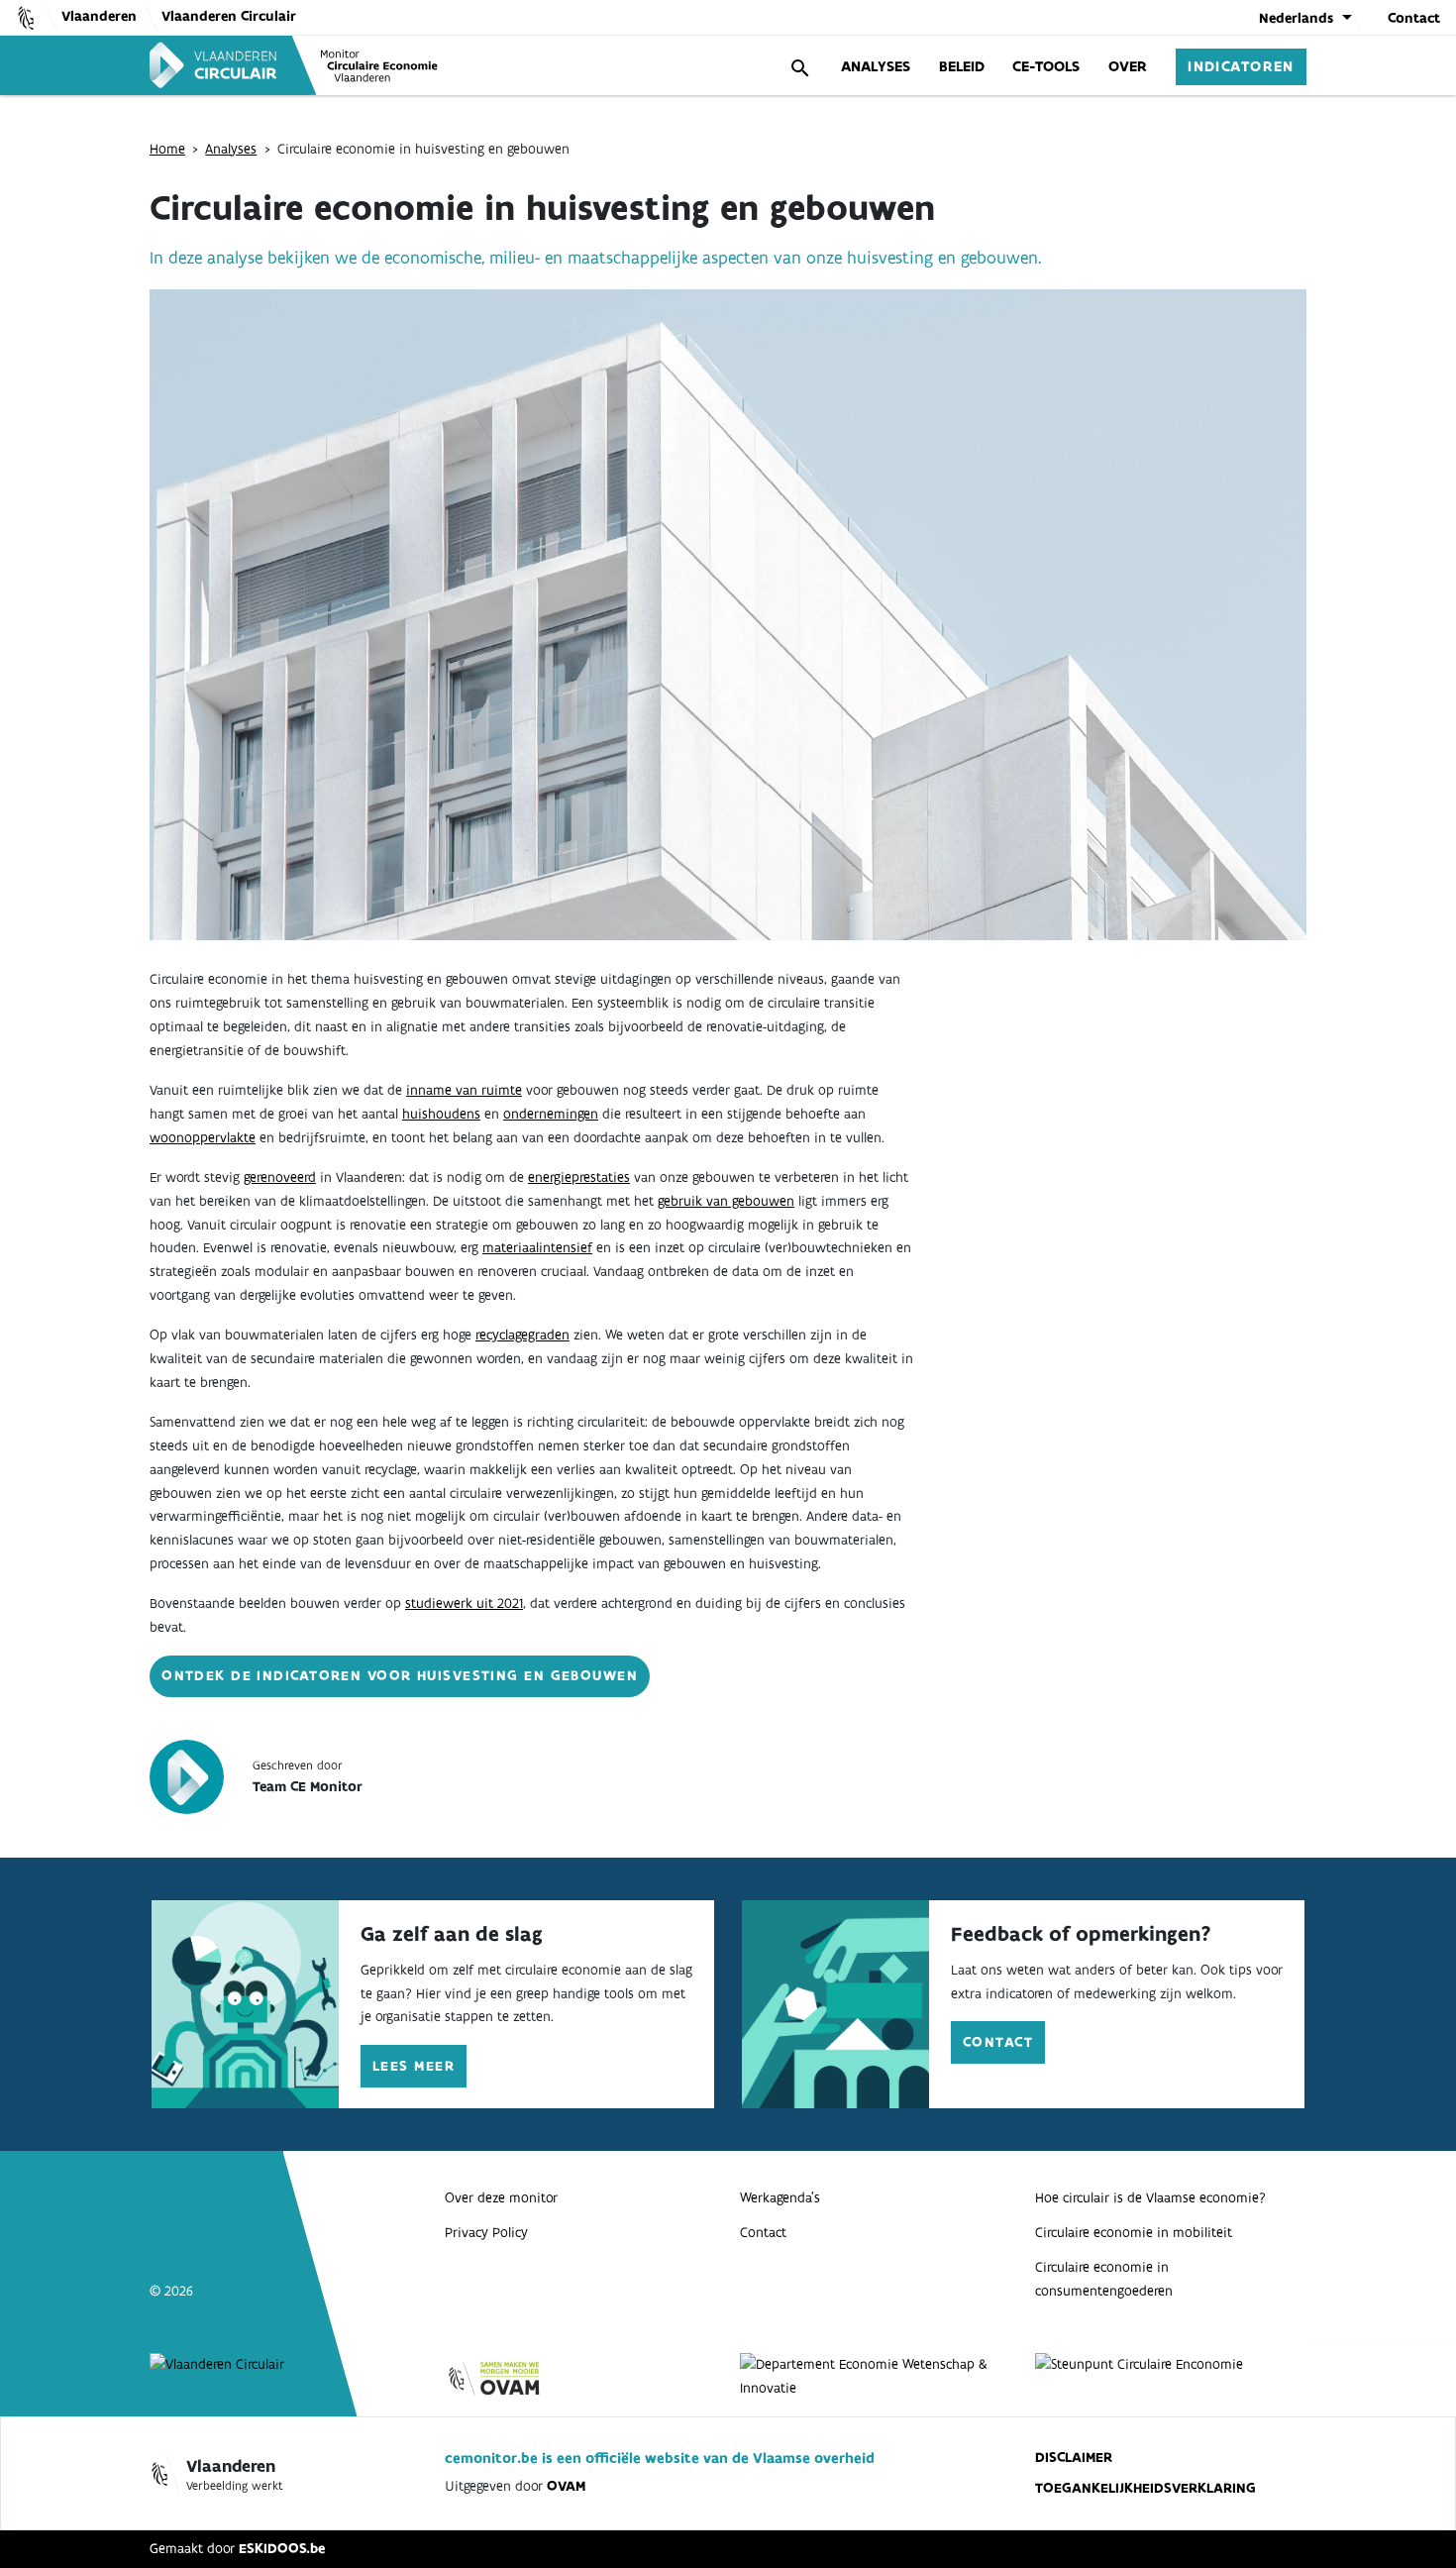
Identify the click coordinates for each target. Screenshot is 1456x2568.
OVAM (566, 2486)
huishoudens (441, 1114)
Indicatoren (1241, 66)
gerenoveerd (280, 1177)
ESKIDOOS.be (282, 2548)
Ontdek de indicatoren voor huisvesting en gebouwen (400, 1675)
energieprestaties (579, 1177)
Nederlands (1296, 18)
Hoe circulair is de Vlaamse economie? (1150, 2197)
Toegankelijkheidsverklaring (1145, 2488)
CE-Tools (1046, 66)
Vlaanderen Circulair (229, 16)
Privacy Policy (486, 2232)
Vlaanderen (99, 16)
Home (167, 149)
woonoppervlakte (203, 1137)
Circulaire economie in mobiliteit (1134, 2232)
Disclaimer (1074, 2457)
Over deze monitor (501, 2197)
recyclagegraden (522, 1335)
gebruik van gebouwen (726, 1201)
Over (1128, 66)
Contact (1414, 18)
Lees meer (414, 2066)
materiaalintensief (537, 1247)
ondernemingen (551, 1114)
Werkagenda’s (780, 2197)
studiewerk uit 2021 (464, 1603)
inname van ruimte (464, 1090)
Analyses (876, 66)
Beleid (962, 66)
